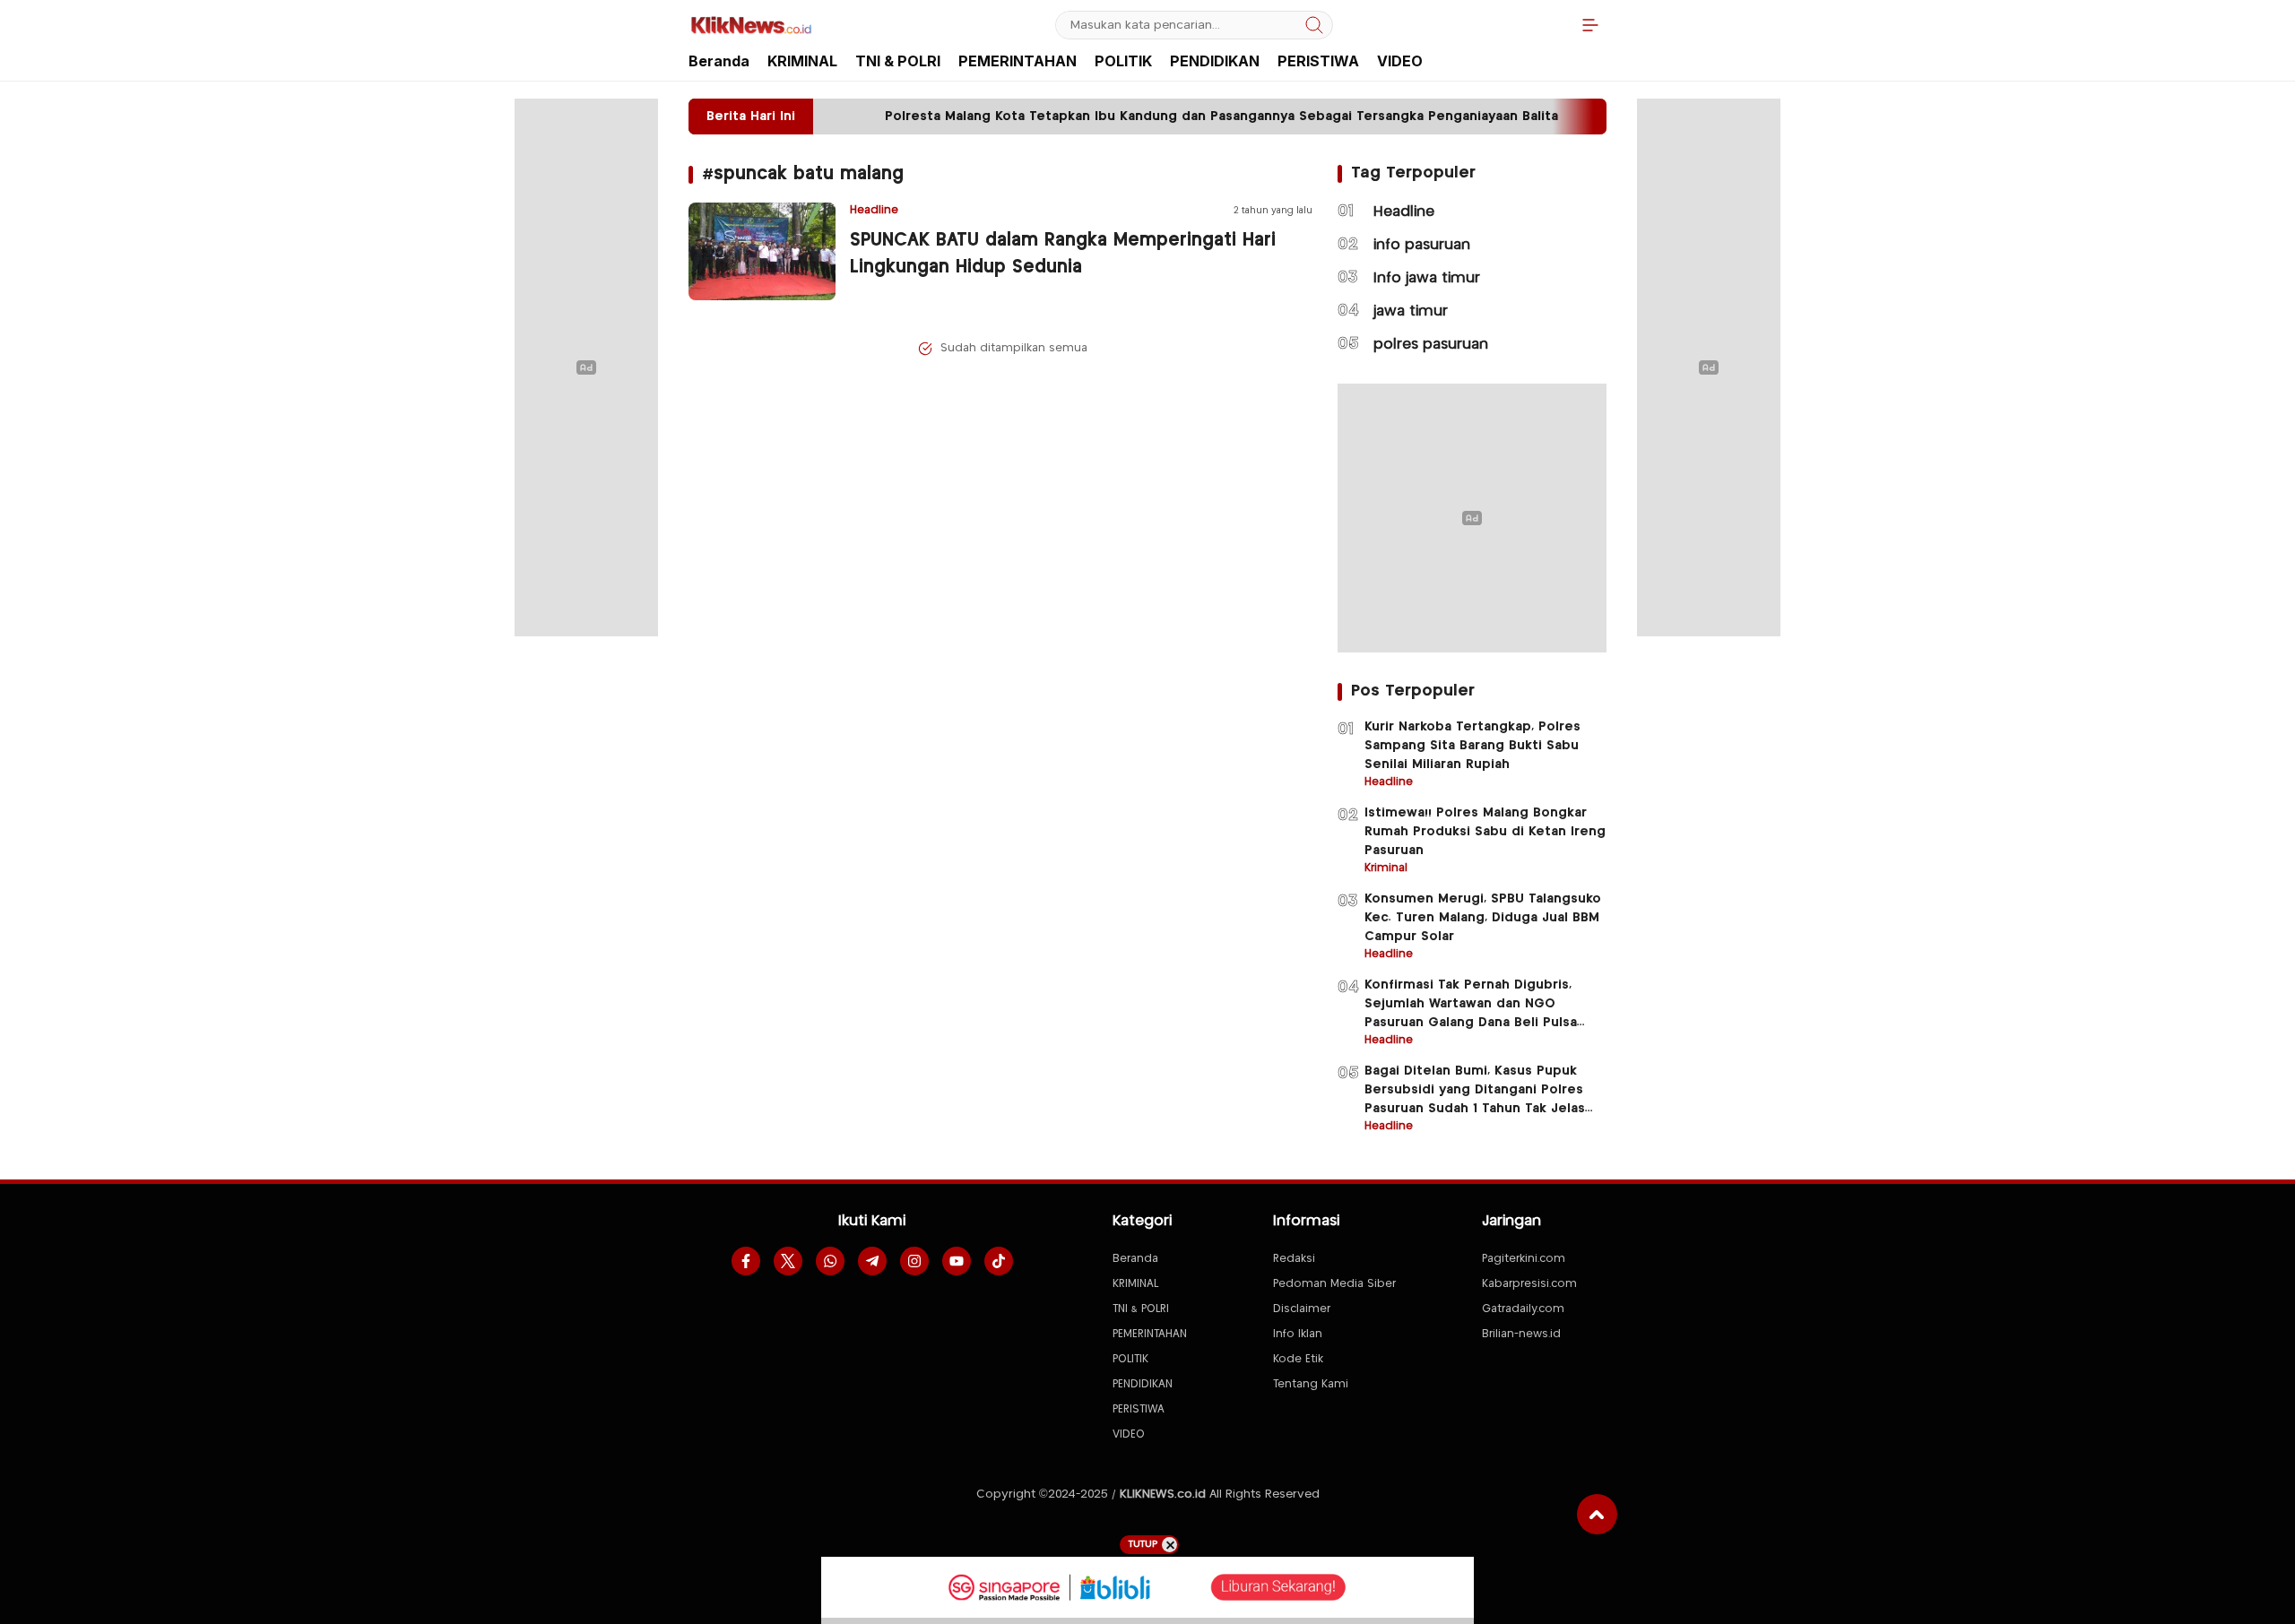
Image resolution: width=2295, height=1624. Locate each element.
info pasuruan (1422, 245)
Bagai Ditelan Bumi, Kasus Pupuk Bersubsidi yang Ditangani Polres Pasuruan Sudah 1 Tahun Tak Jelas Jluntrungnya (1475, 1099)
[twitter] (788, 1261)
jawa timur (1411, 311)
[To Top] (1597, 1514)
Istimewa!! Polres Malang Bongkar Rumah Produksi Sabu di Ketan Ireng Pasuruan (1485, 832)
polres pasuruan (1431, 345)
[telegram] (872, 1261)
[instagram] (914, 1261)
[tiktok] (999, 1261)
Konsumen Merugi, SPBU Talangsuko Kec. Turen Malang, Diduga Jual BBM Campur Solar (1483, 918)
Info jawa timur (1427, 278)
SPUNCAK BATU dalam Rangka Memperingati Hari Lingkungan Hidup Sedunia (1063, 254)
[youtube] (957, 1261)
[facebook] (746, 1261)
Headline (1404, 212)
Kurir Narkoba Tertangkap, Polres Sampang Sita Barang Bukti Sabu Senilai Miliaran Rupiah (1472, 746)
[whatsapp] (830, 1261)
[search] (1314, 25)
